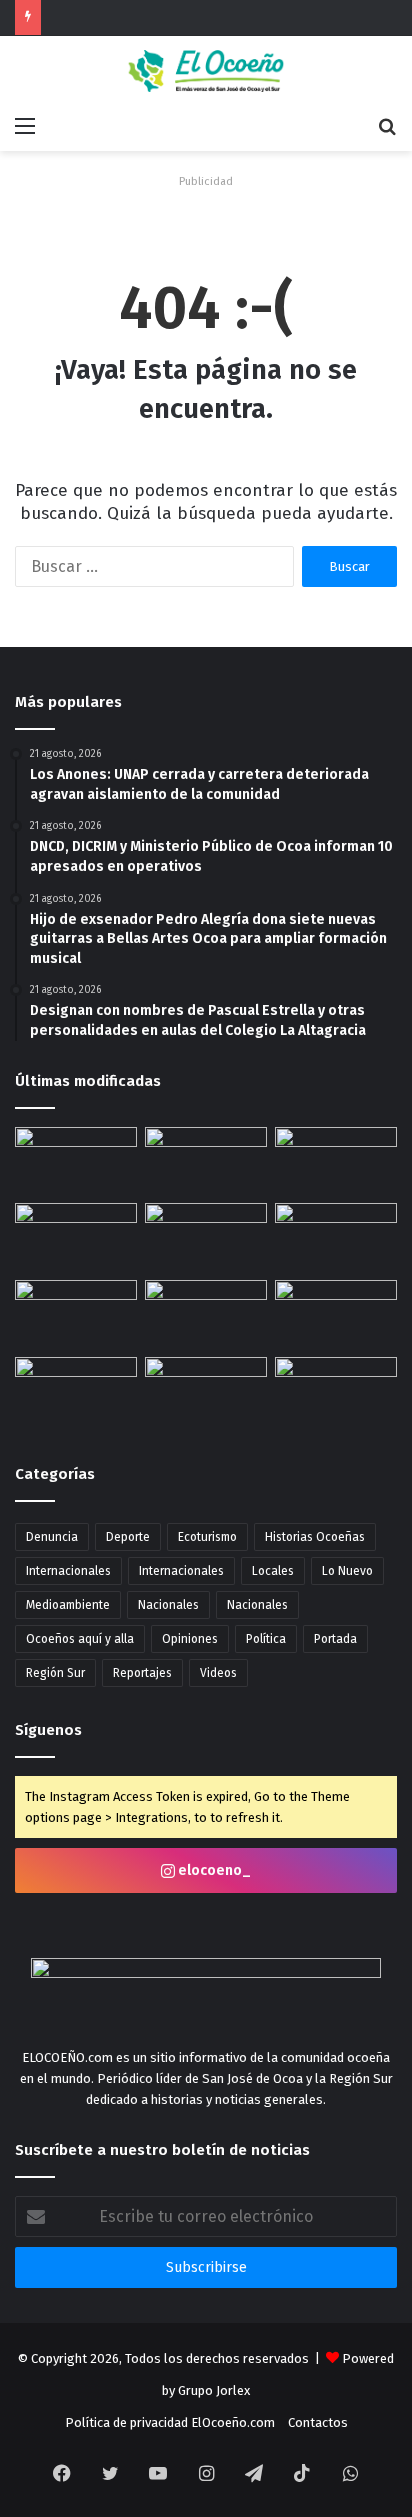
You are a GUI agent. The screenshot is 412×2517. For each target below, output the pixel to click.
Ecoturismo (207, 1537)
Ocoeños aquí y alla (80, 1639)
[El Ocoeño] (206, 71)
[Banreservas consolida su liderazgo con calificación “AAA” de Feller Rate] (76, 1237)
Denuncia (52, 1537)
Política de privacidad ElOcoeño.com (170, 2422)
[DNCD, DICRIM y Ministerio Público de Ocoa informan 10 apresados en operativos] (206, 1237)
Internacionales (68, 1571)
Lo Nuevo (347, 1571)
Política (266, 1639)
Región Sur (55, 1673)
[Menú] (25, 126)
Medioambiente (68, 1605)
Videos (218, 1673)
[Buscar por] (387, 126)
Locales (273, 1571)
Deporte (128, 1537)
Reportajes (142, 1673)
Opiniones (190, 1639)
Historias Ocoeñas (315, 1537)
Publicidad (206, 181)
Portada (335, 1639)
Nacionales (168, 1605)
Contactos (318, 2422)
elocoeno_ (213, 1870)
